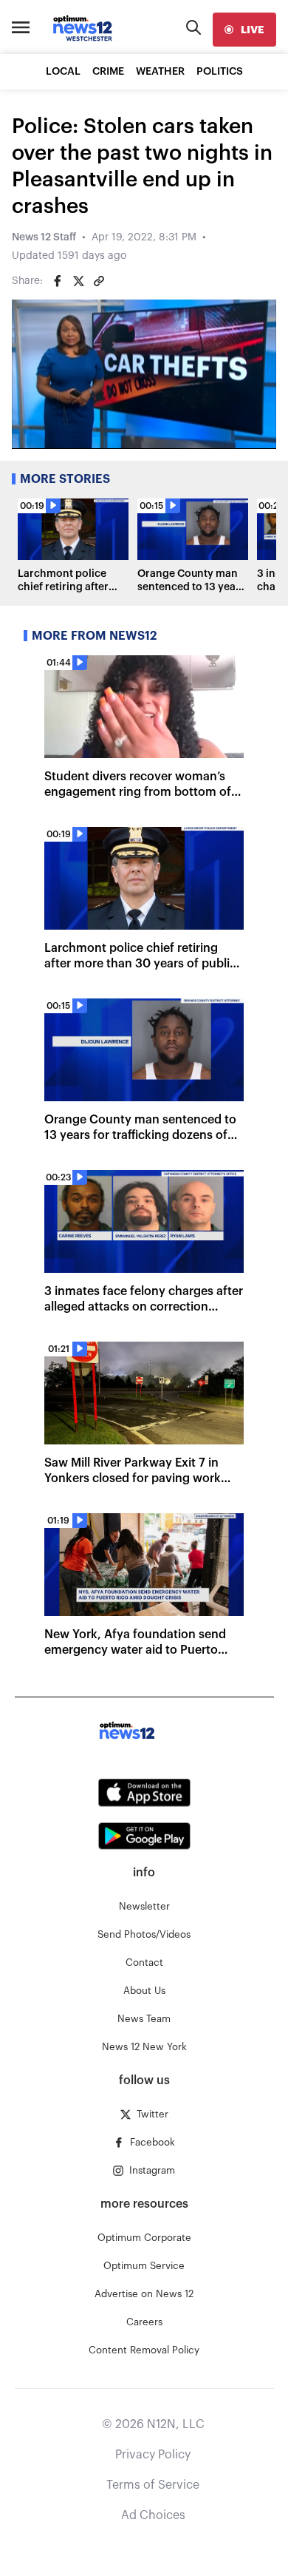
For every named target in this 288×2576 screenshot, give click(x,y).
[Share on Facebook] (58, 281)
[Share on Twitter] (78, 281)
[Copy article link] (99, 281)
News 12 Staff (44, 237)
